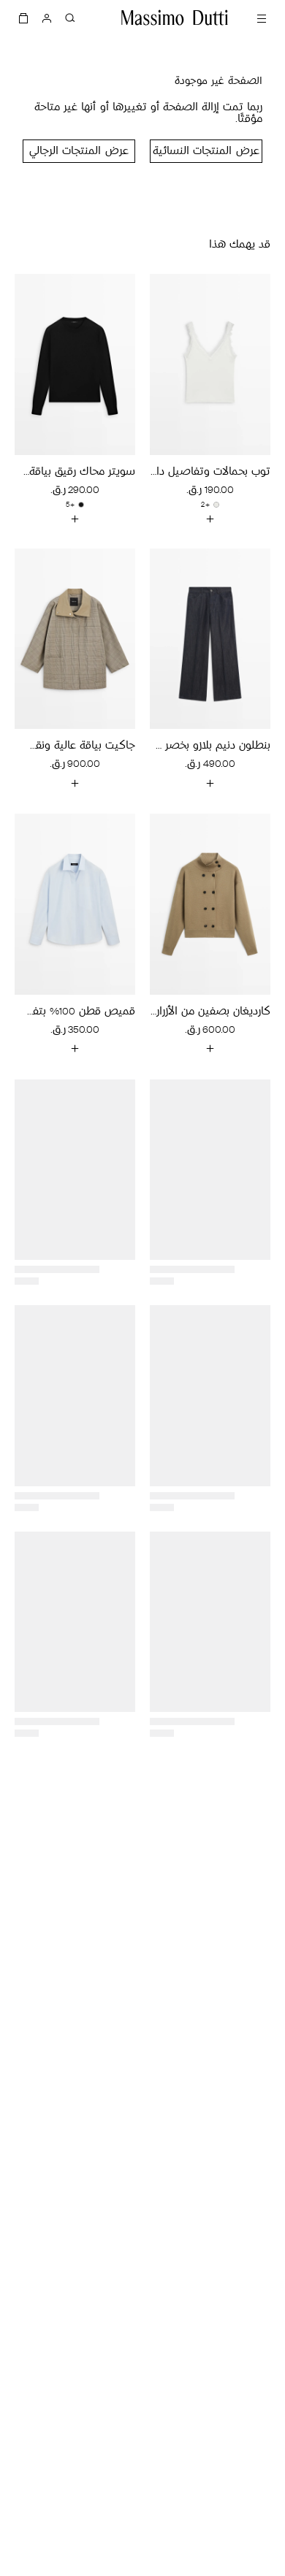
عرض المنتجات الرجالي (79, 152)
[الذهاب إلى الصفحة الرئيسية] (175, 18)
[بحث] (70, 18)
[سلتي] (23, 18)
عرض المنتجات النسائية (206, 152)
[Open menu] (262, 18)
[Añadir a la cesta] (210, 519)
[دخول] (47, 18)
